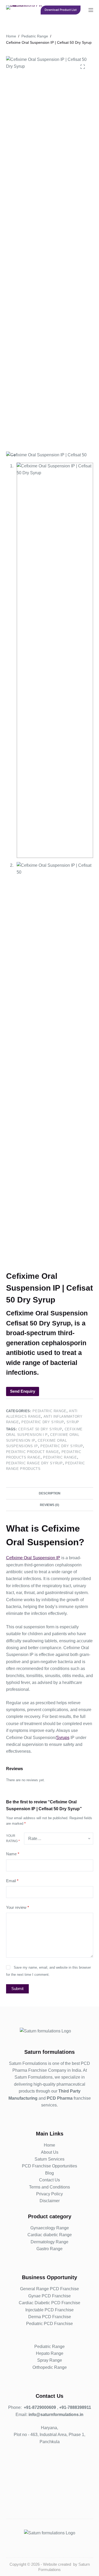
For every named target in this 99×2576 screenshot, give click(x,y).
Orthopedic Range (50, 2367)
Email (12, 1881)
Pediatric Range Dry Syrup (34, 1463)
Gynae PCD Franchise (49, 2296)
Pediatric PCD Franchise (49, 2324)
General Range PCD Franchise (49, 2289)
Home (49, 2145)
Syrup (73, 1422)
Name (13, 1854)
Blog (49, 2173)
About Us (50, 2152)
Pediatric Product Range (33, 1452)
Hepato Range (50, 2353)
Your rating (13, 1838)
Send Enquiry (23, 1391)
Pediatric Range (49, 1411)
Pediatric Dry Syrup (43, 1422)
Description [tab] (50, 1493)
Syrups (63, 1738)
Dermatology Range (49, 2242)
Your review (18, 1907)
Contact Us (49, 2180)
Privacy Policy (49, 2194)
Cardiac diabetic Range (50, 2235)
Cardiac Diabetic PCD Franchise (49, 2303)
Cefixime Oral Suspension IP (33, 1558)
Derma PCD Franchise (50, 2317)
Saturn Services (49, 2159)
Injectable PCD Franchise (49, 2310)
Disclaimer (50, 2201)
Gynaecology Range (50, 2228)
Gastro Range (49, 2249)
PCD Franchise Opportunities (49, 2166)
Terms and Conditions (49, 2187)
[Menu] (91, 10)
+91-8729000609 (40, 2407)
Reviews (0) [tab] (49, 1505)
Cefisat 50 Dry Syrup (40, 1429)
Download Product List (61, 10)
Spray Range (50, 2360)
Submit (17, 1989)
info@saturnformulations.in (56, 2415)
